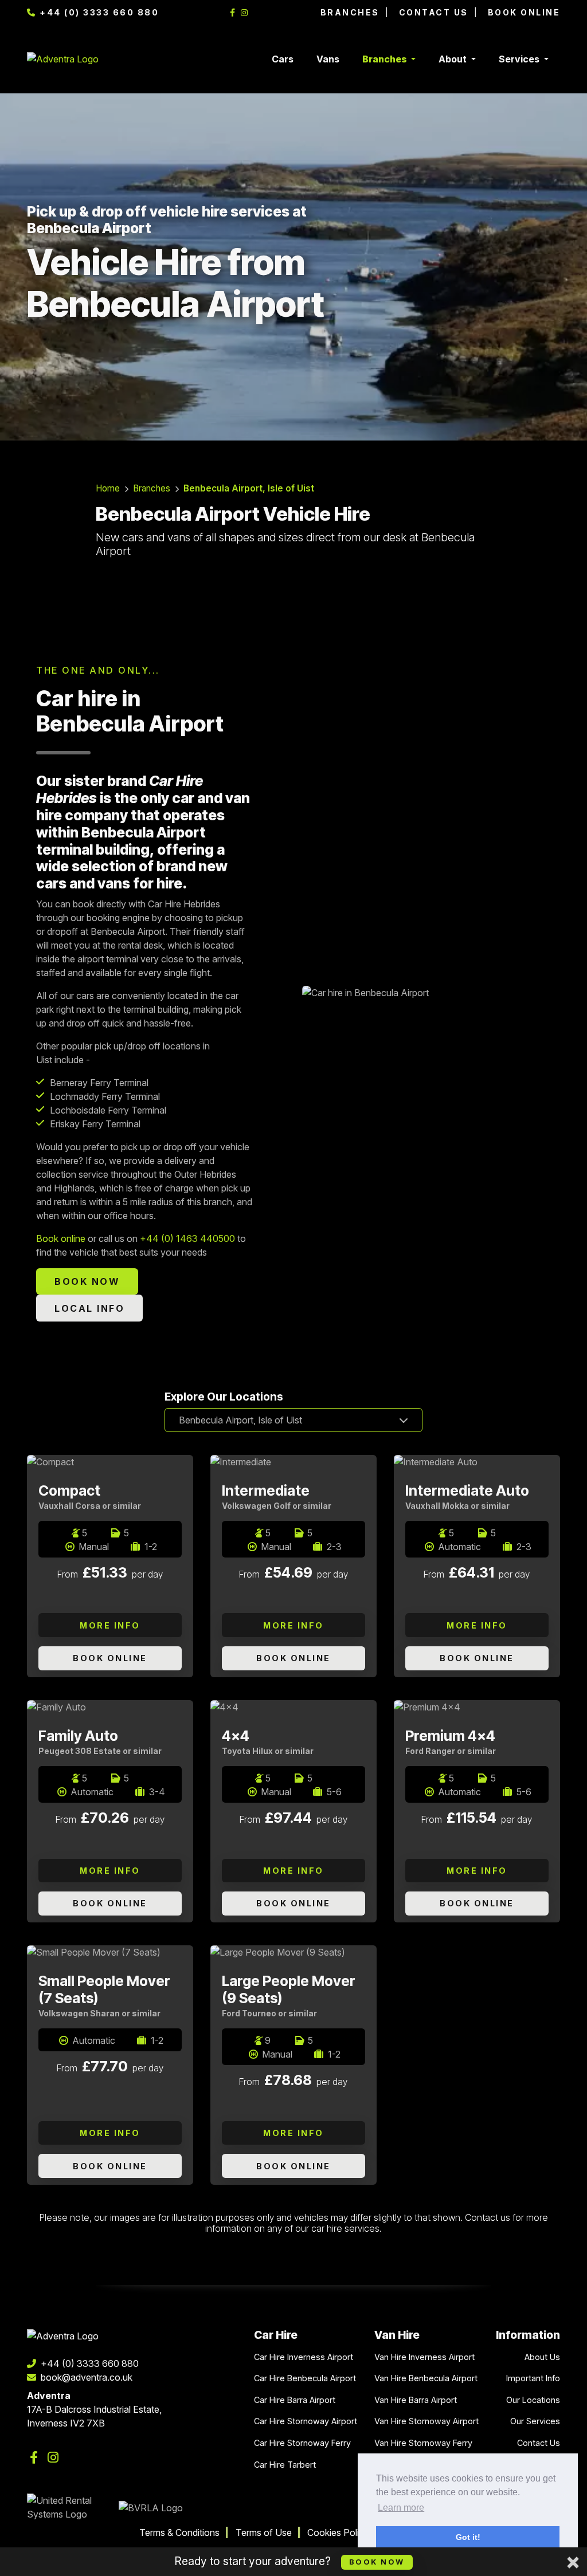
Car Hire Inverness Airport (304, 2357)
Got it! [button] (468, 2537)
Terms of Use (264, 2532)
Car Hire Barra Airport (295, 2400)
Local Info (89, 1308)
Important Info (533, 2378)
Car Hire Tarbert (285, 2465)
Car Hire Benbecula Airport (305, 2378)
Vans (328, 59)
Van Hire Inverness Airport (424, 2357)
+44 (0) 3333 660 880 (98, 12)
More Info (110, 1625)
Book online (61, 1238)
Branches (350, 12)
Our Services (535, 2421)
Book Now (377, 2562)
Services (520, 59)
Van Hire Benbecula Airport (426, 2378)
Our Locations (533, 2400)
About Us (542, 2357)
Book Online (524, 12)
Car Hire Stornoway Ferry (302, 2443)
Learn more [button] (401, 2508)
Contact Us (434, 12)
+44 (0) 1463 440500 (187, 1238)
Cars (283, 59)
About (454, 59)
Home (108, 488)
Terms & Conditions (179, 2532)
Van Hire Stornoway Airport (426, 2421)
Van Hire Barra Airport (416, 2400)
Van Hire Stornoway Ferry (423, 2443)
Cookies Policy (338, 2532)
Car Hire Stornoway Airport (306, 2421)
